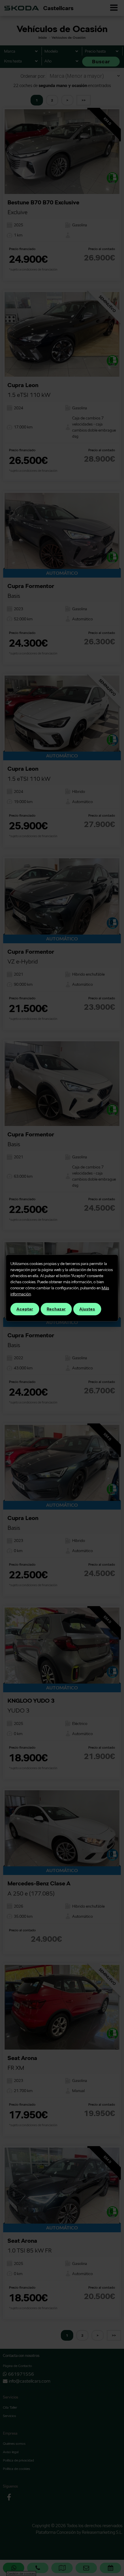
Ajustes (87, 1309)
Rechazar (56, 1309)
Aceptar (25, 1309)
